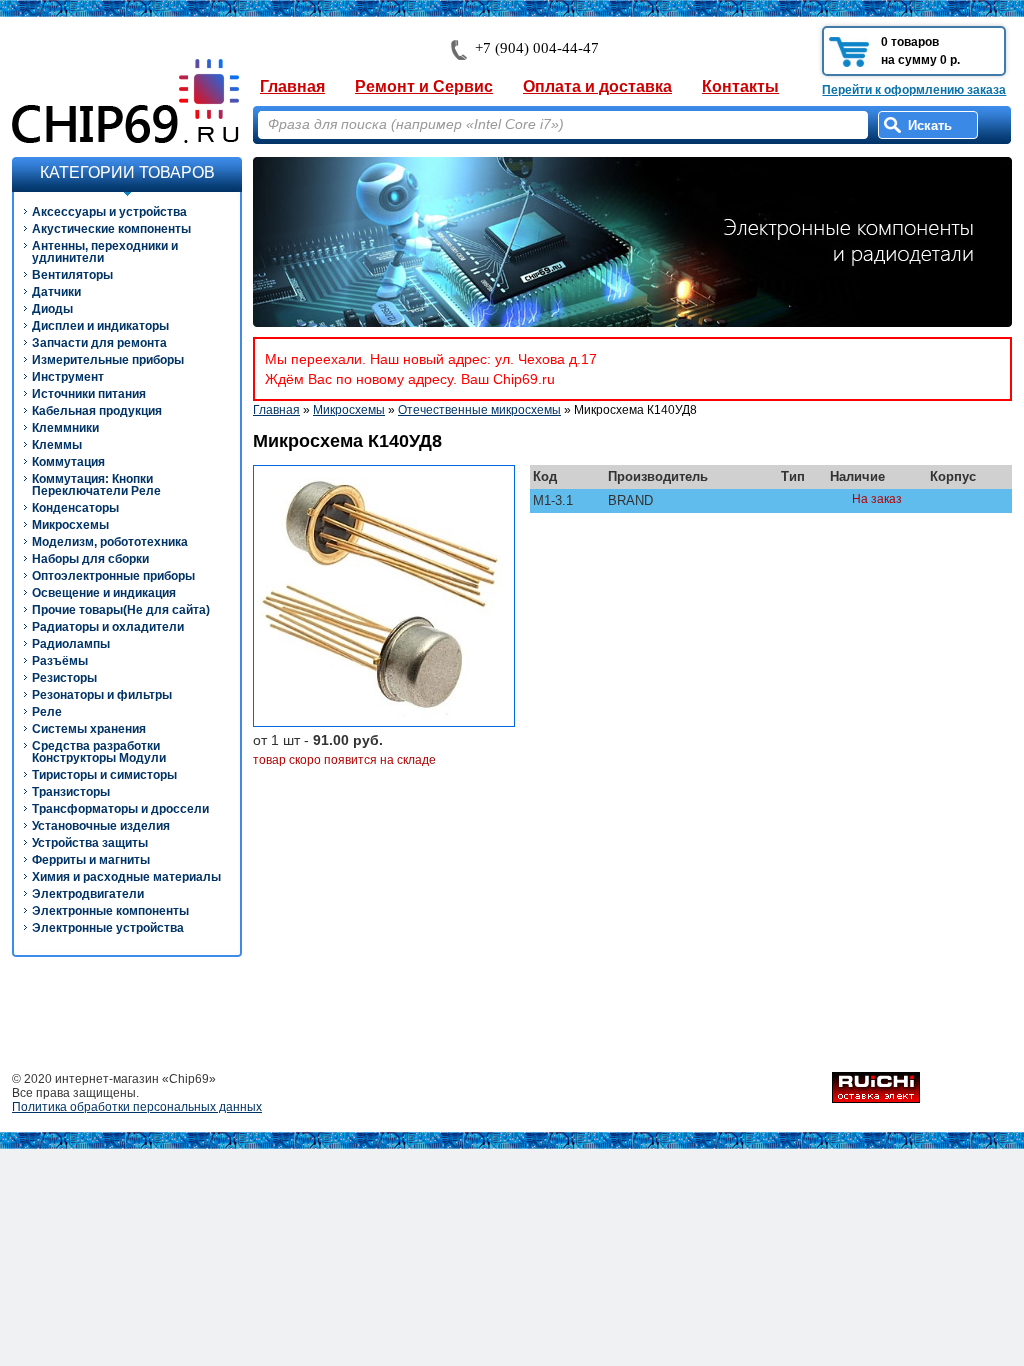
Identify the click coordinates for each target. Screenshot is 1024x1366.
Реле (47, 712)
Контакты (740, 86)
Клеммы (57, 445)
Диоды (52, 309)
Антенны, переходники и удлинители (105, 252)
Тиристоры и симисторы (104, 775)
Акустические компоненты (111, 229)
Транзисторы (71, 792)
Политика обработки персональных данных (137, 1107)
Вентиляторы (72, 275)
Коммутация (68, 462)
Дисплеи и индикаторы (100, 326)
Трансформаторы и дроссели (120, 809)
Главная (292, 86)
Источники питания (89, 394)
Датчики (56, 292)
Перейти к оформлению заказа (914, 90)
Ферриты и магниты (91, 860)
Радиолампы (71, 644)
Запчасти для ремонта (99, 343)
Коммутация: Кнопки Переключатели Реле (96, 485)
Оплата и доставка (597, 86)
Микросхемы (70, 525)
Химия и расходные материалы (126, 877)
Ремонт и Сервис (424, 86)
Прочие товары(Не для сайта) (121, 610)
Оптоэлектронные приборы (113, 576)
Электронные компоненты (110, 911)
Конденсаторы (75, 508)
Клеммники (65, 428)
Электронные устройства (108, 928)
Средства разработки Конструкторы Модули (99, 752)
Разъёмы (60, 661)
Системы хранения (89, 729)
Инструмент (68, 377)
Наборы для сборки (90, 559)
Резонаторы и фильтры (102, 695)
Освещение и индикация (104, 593)
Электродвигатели (88, 894)
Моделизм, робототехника (110, 542)
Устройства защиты (90, 843)
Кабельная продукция (97, 411)
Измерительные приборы (108, 360)
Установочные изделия (101, 826)
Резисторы (64, 678)
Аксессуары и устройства (109, 212)
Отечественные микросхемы (479, 410)
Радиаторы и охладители (108, 627)
